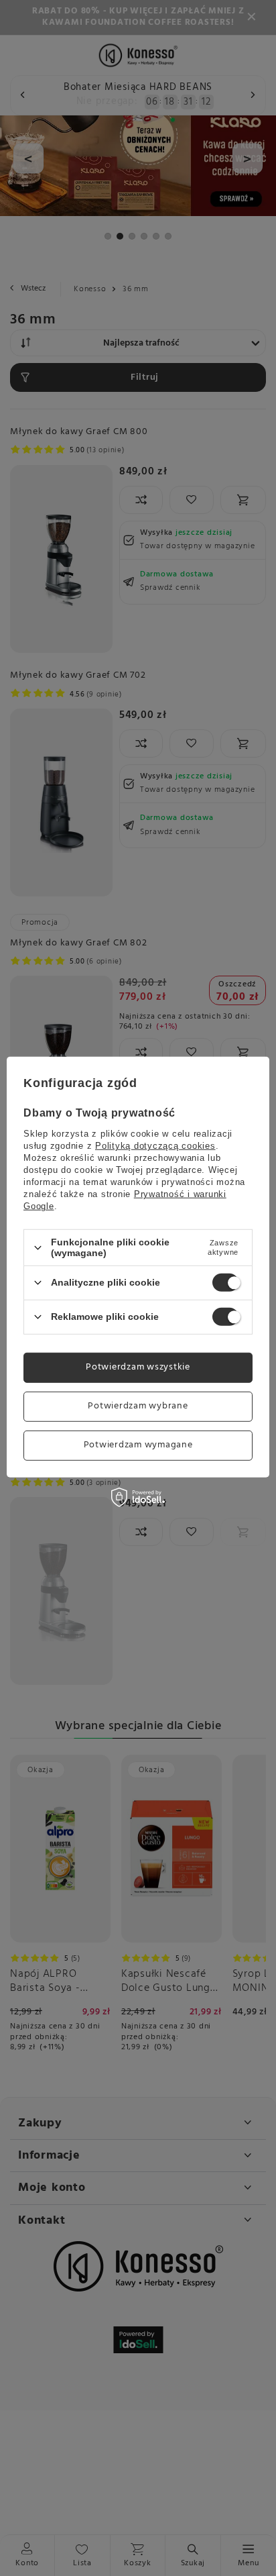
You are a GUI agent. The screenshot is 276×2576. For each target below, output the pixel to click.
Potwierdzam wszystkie (138, 1367)
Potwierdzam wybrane (138, 1406)
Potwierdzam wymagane (138, 1445)
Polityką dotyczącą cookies (155, 1146)
